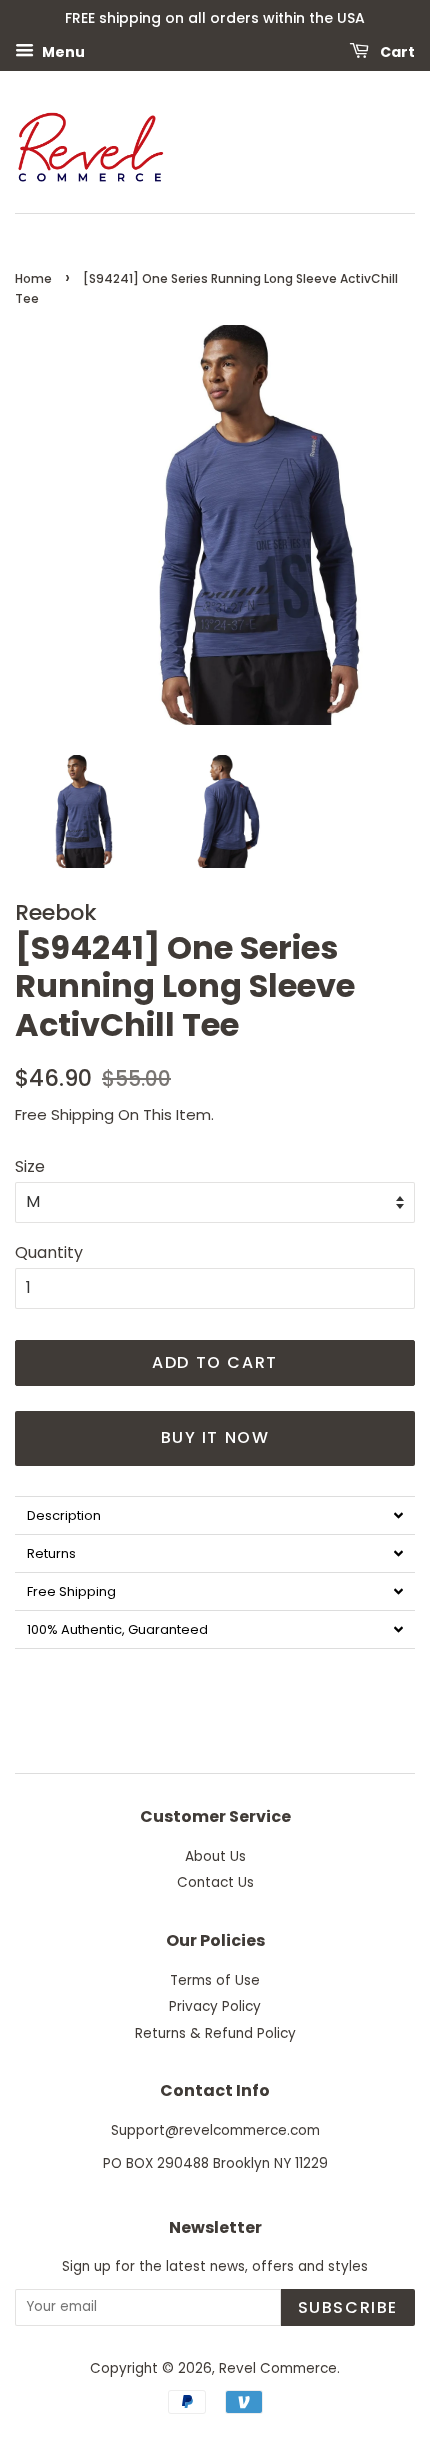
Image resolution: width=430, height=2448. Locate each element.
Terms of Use (215, 1980)
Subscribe (348, 2307)
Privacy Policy (215, 2006)
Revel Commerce (278, 2368)
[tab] (215, 1515)
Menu (62, 51)
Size (30, 1166)
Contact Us (215, 1882)
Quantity (49, 1252)
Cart (396, 51)
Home (33, 278)
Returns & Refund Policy (215, 2033)
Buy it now (215, 1437)
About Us (215, 1856)
